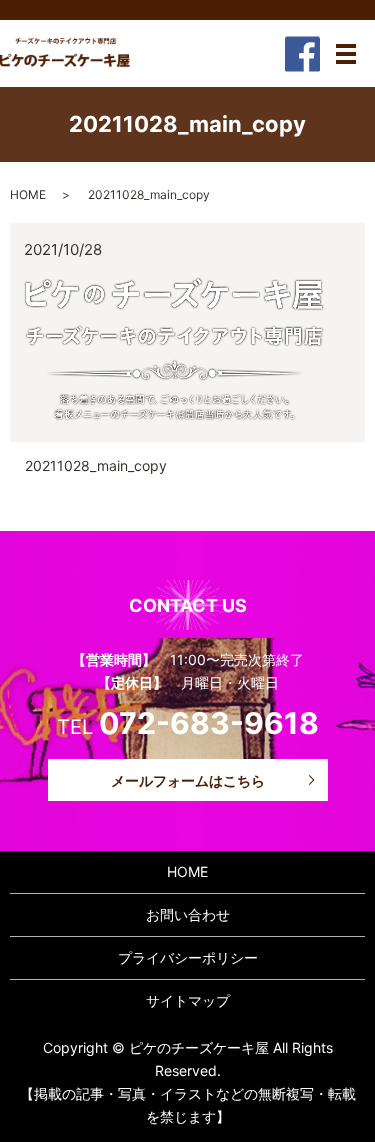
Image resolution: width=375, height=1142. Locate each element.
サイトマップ (188, 1000)
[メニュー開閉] (346, 54)
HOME (28, 194)
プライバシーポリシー (188, 957)
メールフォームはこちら (188, 780)
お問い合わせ (188, 914)
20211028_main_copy (96, 465)
